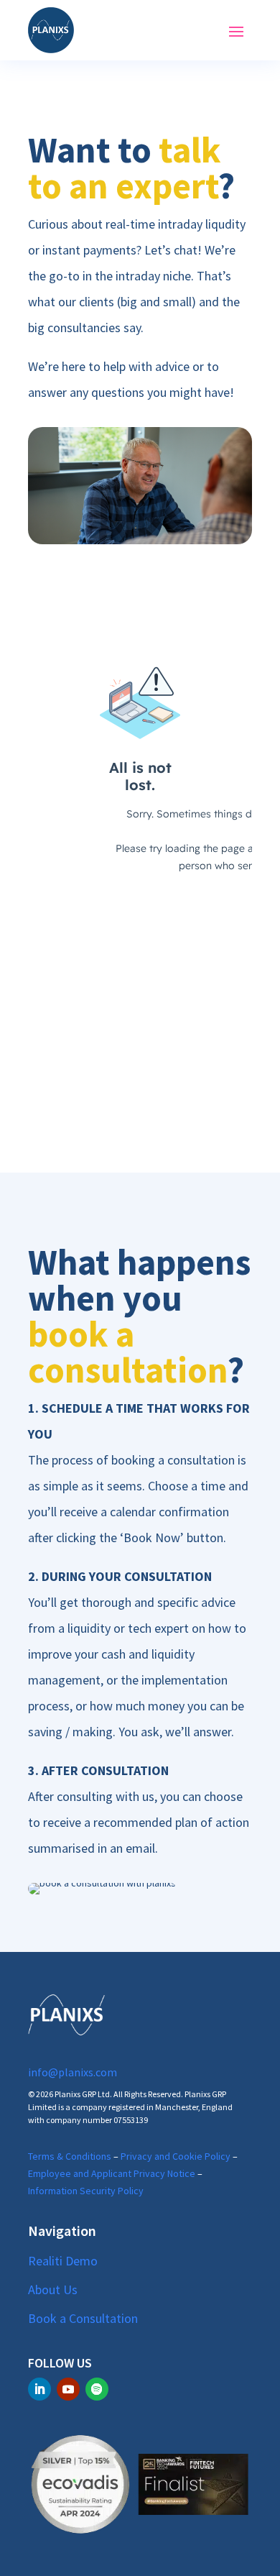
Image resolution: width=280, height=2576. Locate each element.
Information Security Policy (86, 2191)
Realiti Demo (63, 2261)
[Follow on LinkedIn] (39, 2389)
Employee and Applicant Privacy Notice (112, 2173)
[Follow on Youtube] (68, 2389)
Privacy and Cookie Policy (176, 2156)
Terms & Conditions (70, 2156)
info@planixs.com (73, 2072)
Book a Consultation (83, 2318)
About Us (53, 2289)
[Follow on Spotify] (97, 2389)
